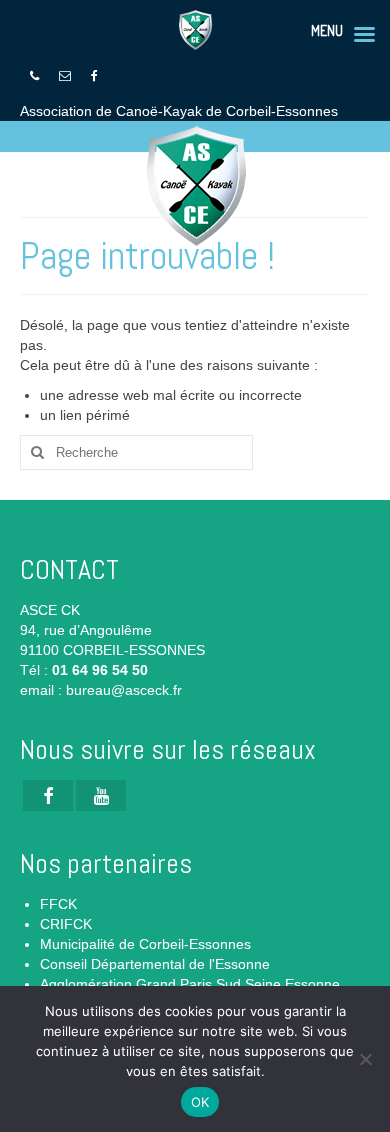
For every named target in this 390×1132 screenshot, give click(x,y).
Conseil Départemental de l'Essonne (155, 964)
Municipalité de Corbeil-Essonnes (145, 944)
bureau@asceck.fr (124, 690)
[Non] (365, 1059)
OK (200, 1102)
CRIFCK (66, 924)
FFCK (58, 904)
